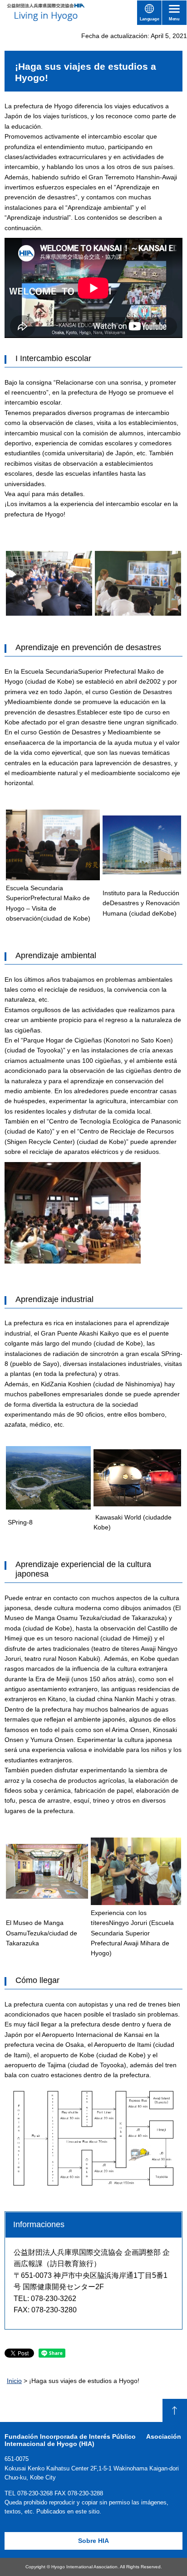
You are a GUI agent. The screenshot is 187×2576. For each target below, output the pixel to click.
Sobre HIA (93, 2541)
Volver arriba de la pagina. (175, 2410)
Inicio (14, 2381)
